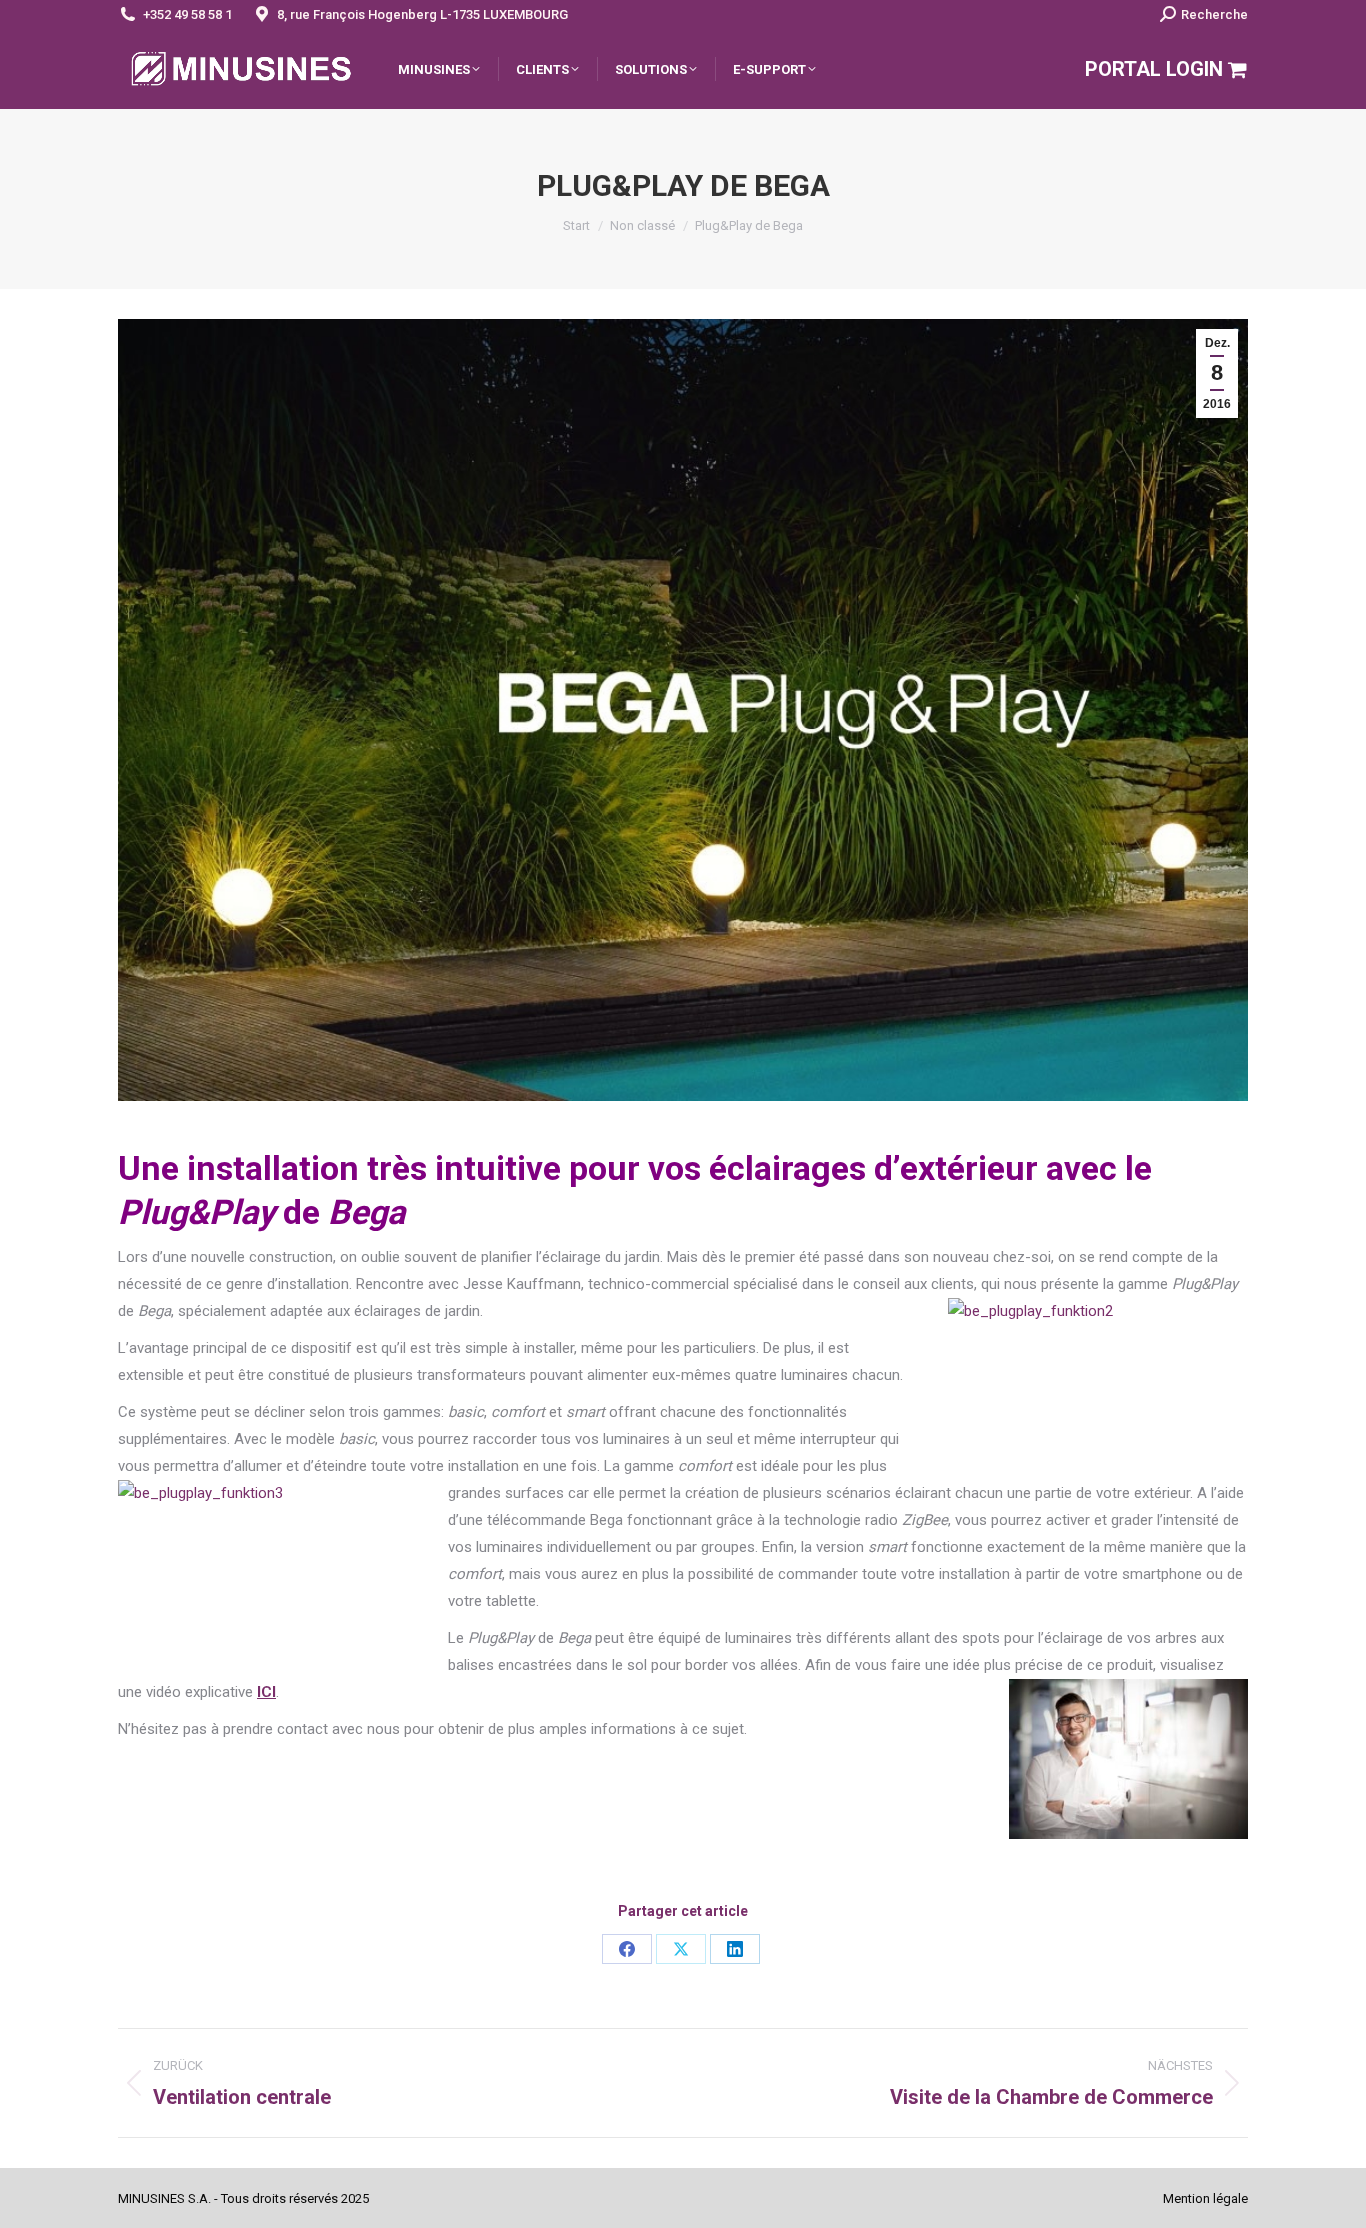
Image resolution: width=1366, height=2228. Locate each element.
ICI (266, 1692)
